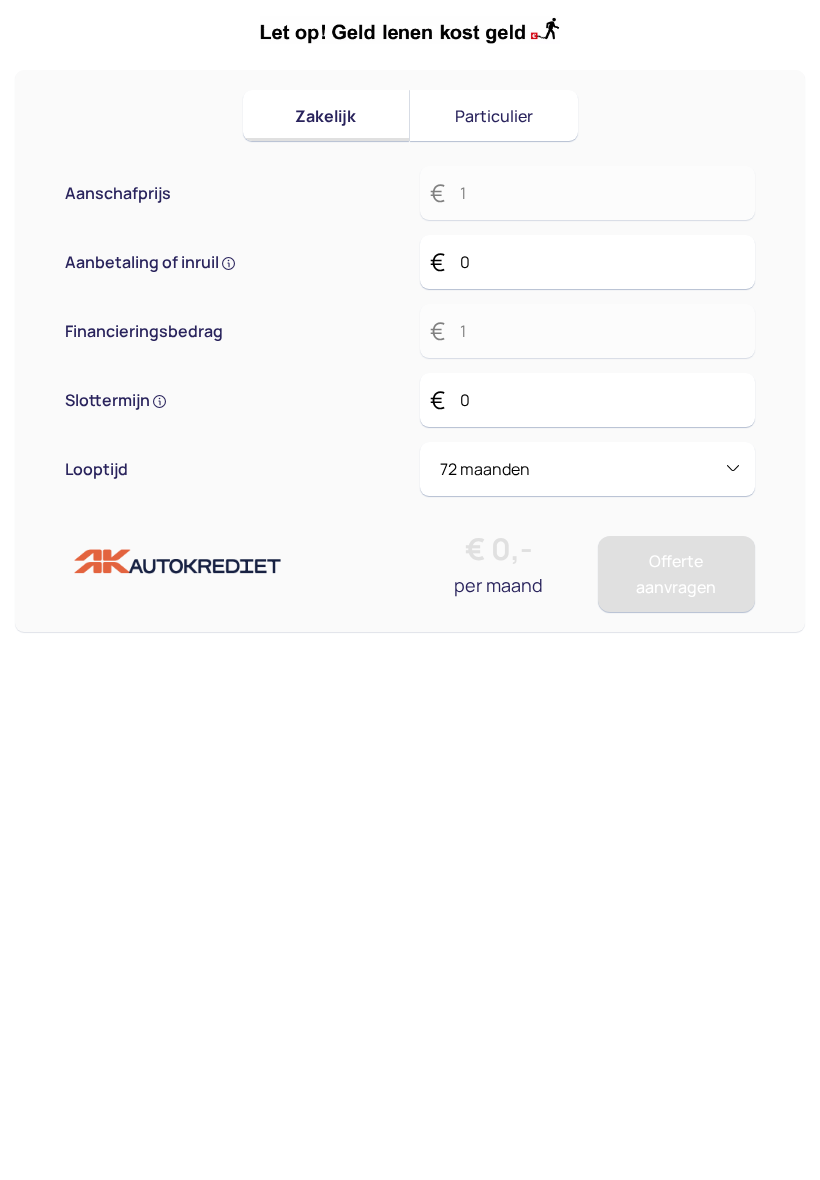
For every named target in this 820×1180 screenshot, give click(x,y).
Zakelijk (325, 116)
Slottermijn (109, 400)
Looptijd (96, 469)
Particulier (494, 116)
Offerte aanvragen (676, 574)
